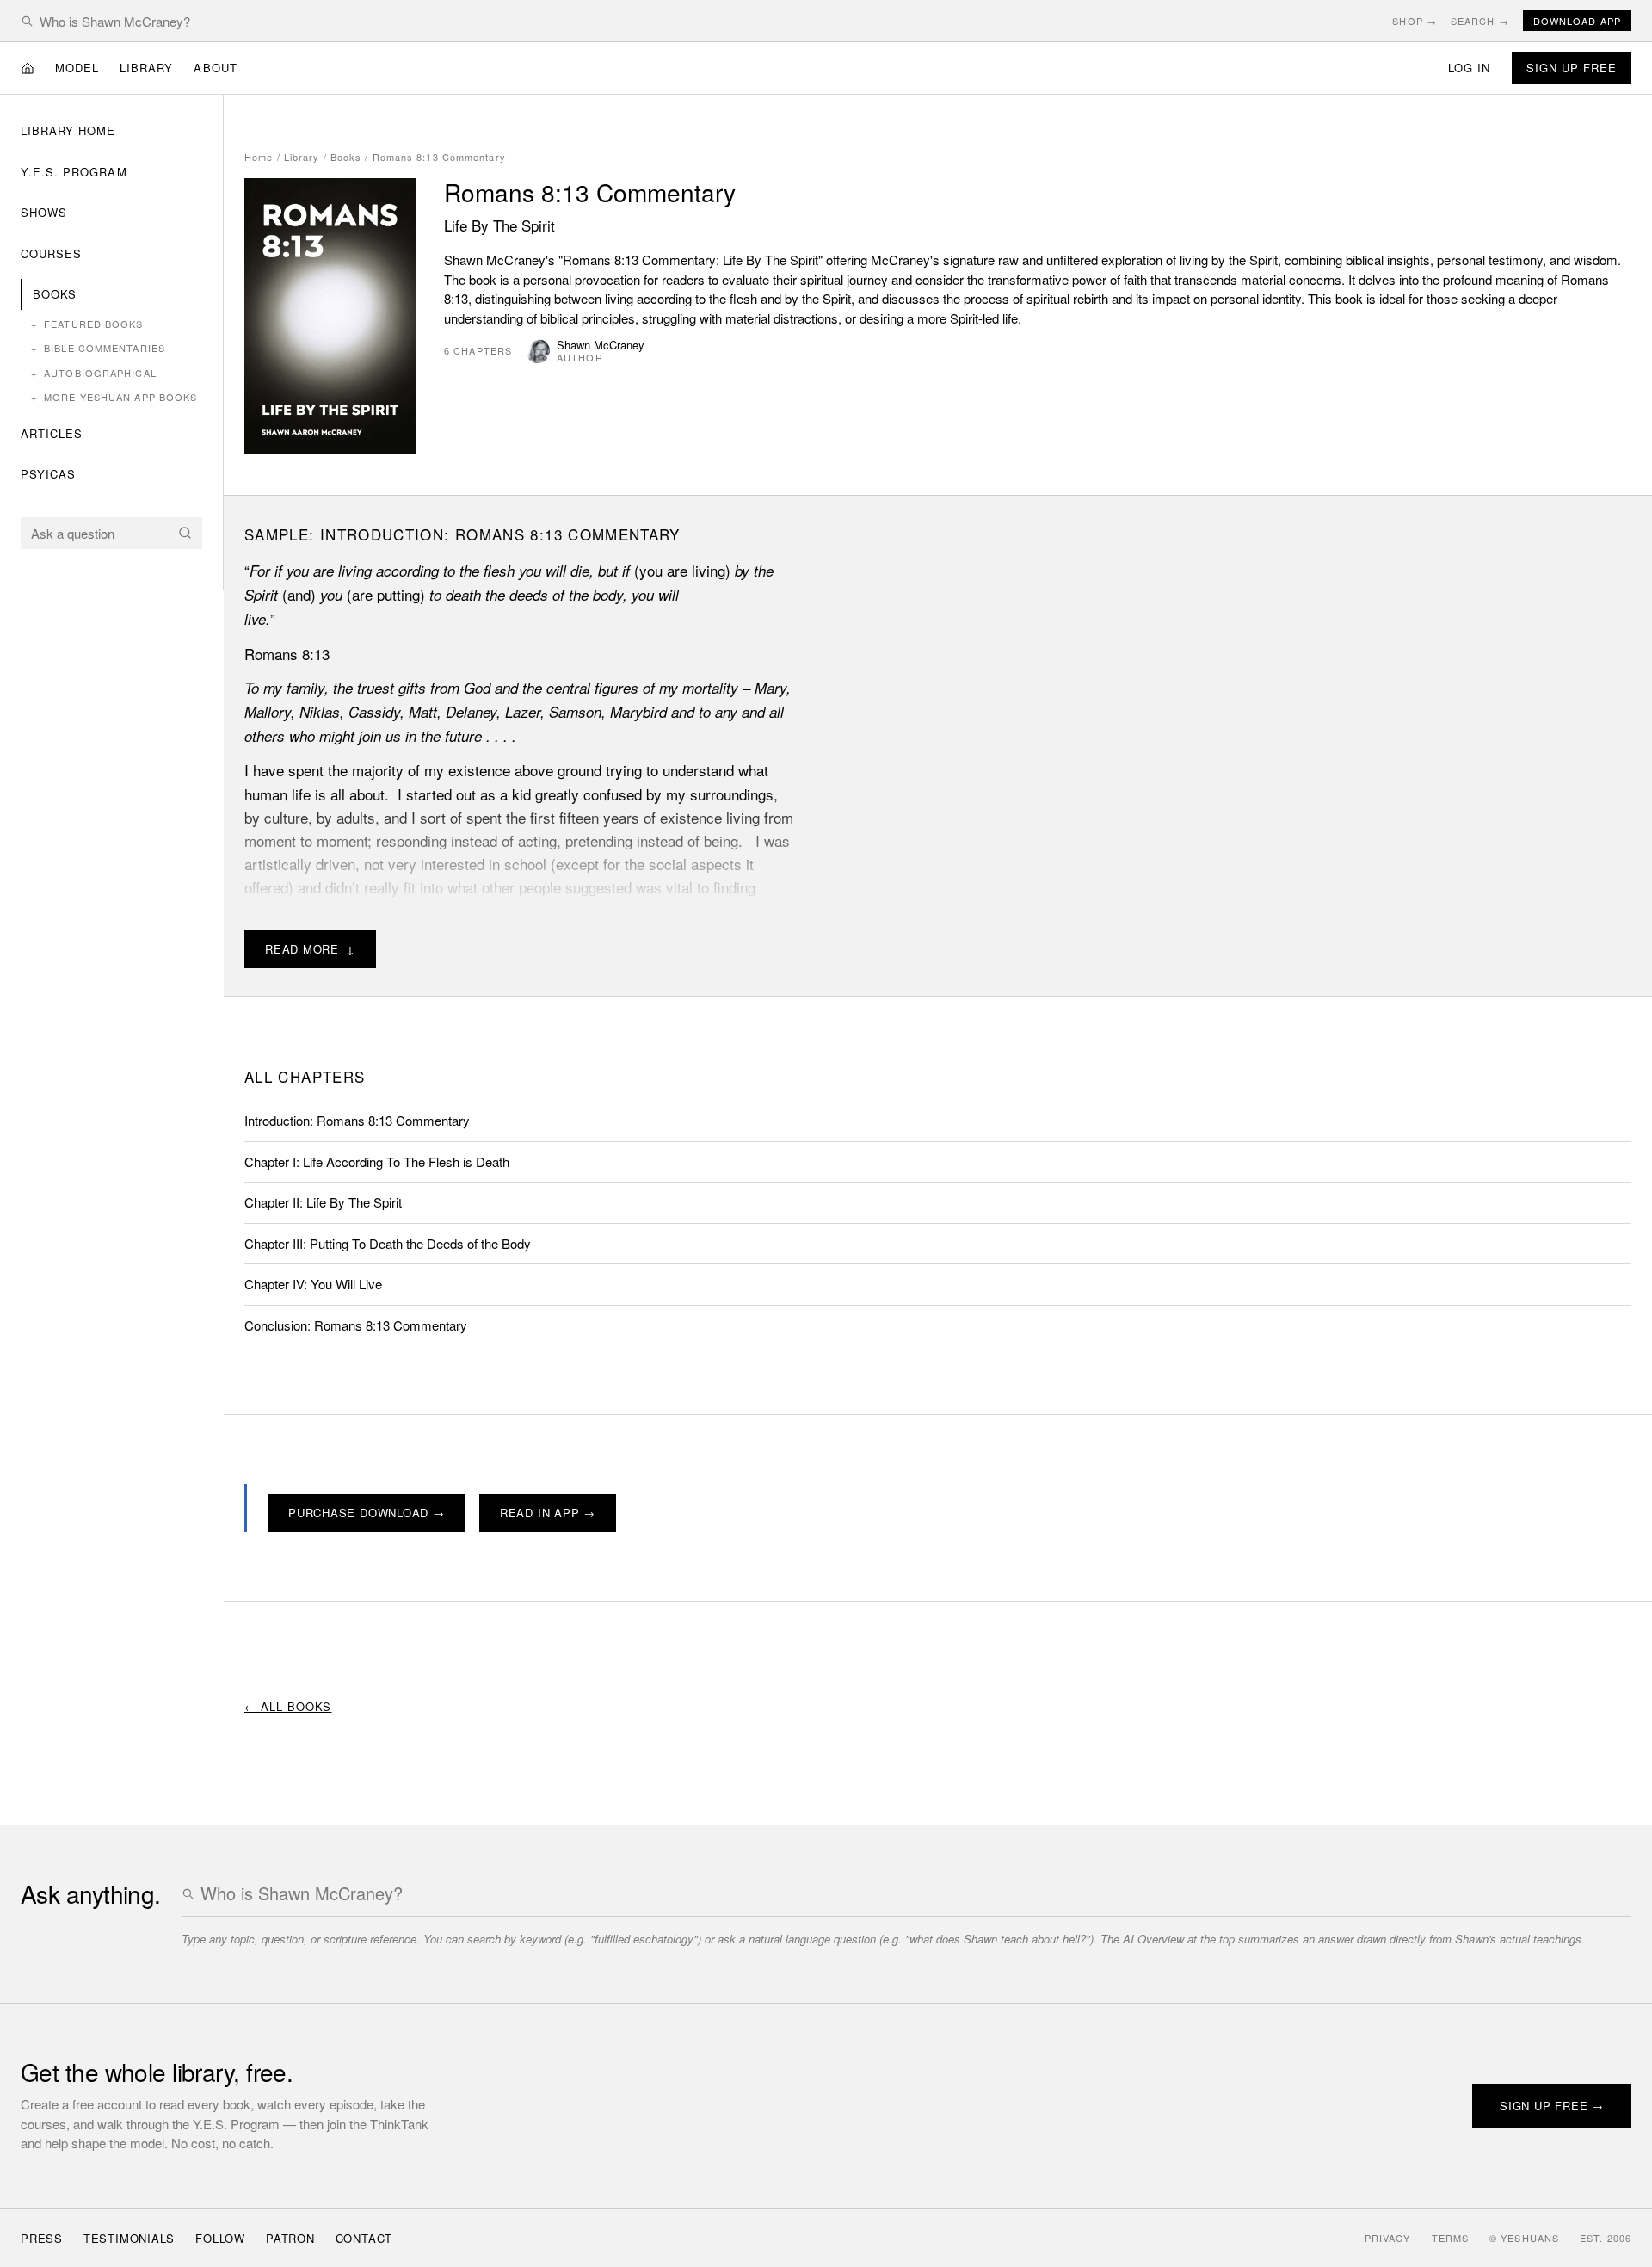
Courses (51, 253)
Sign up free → (1552, 2106)
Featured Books (87, 324)
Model (77, 68)
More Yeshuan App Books (114, 397)
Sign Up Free (1572, 68)
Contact (364, 2238)
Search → (1480, 21)
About (215, 68)
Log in (1469, 68)
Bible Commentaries (98, 348)
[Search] (185, 533)
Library (146, 68)
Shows (44, 212)
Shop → (1415, 21)
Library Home (68, 130)
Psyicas (48, 474)
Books (55, 294)
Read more (310, 949)
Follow (220, 2238)
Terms (1451, 2238)
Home (259, 157)
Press (42, 2238)
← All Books (288, 1706)
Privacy (1388, 2238)
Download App (1577, 21)
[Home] (28, 68)
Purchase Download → (367, 1513)
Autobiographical (94, 373)
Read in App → (548, 1513)
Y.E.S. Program (74, 172)
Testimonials (129, 2238)
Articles (52, 433)
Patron (290, 2238)
